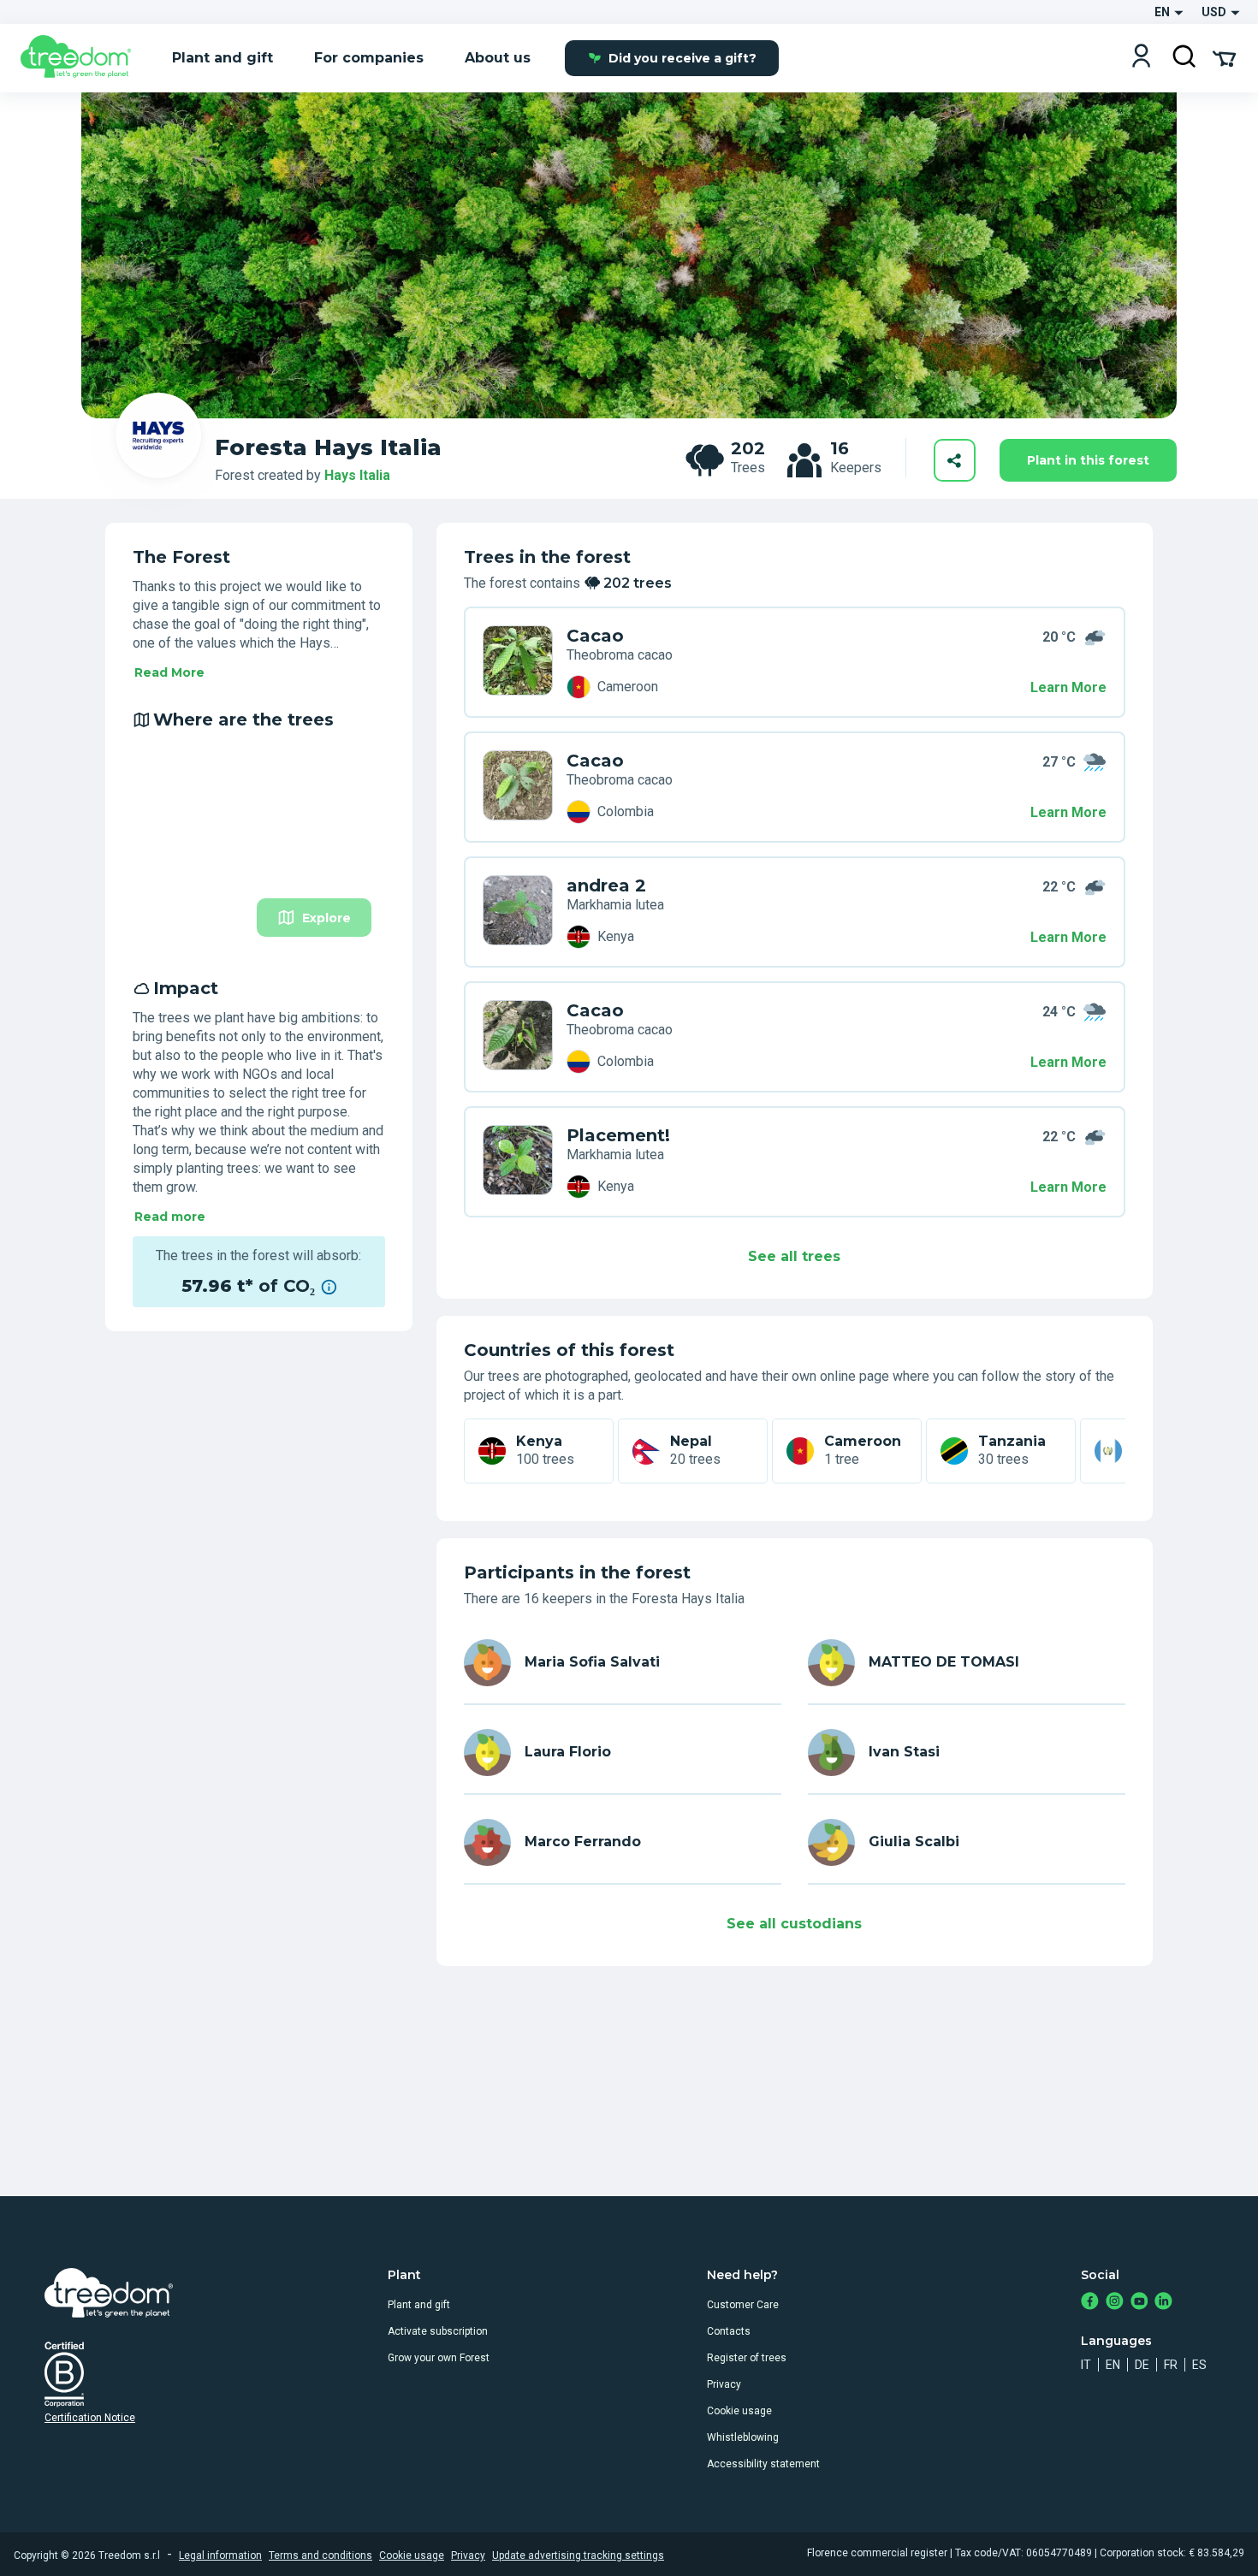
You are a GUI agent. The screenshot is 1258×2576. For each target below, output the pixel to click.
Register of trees (747, 2358)
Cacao (595, 636)
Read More (169, 672)
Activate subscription (438, 2331)
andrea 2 (606, 885)
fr (1171, 2365)
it (1086, 2365)
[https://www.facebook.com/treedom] (1090, 2303)
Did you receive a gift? (682, 58)
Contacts (729, 2331)
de (1142, 2365)
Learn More (1068, 687)
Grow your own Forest (439, 2358)
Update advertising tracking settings (578, 2555)
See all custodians (794, 1924)
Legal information (220, 2555)
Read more (170, 1217)
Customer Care (743, 2305)
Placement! (618, 1135)
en (1113, 2365)
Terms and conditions (320, 2555)
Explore (326, 918)
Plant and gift (419, 2305)
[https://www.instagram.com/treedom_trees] (1115, 2303)
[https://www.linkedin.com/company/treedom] (1163, 2303)
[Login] (1141, 58)
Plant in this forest (1088, 460)
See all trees (794, 1256)
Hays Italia (357, 475)
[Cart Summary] (1224, 57)
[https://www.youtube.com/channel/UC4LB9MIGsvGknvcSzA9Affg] (1139, 2303)
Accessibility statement (763, 2464)
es (1199, 2365)
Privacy (724, 2384)
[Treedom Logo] (83, 58)
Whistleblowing (743, 2437)
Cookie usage (739, 2411)
